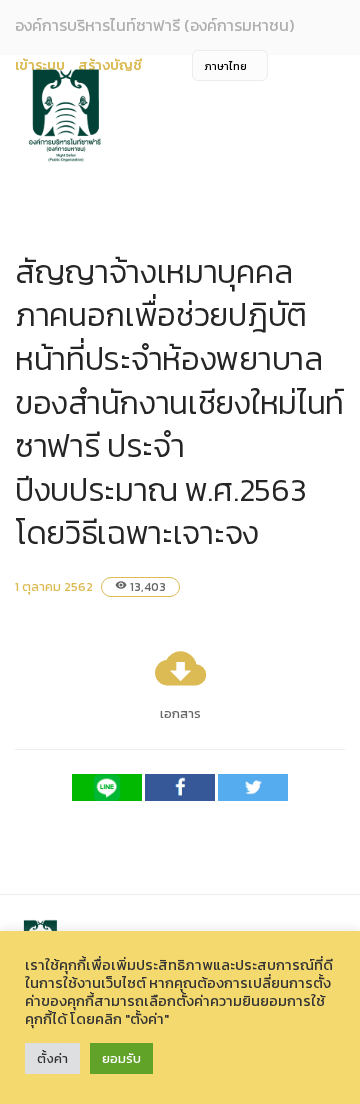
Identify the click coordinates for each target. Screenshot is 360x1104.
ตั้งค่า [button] (52, 1058)
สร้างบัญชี (110, 65)
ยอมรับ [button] (121, 1058)
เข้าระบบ (40, 65)
